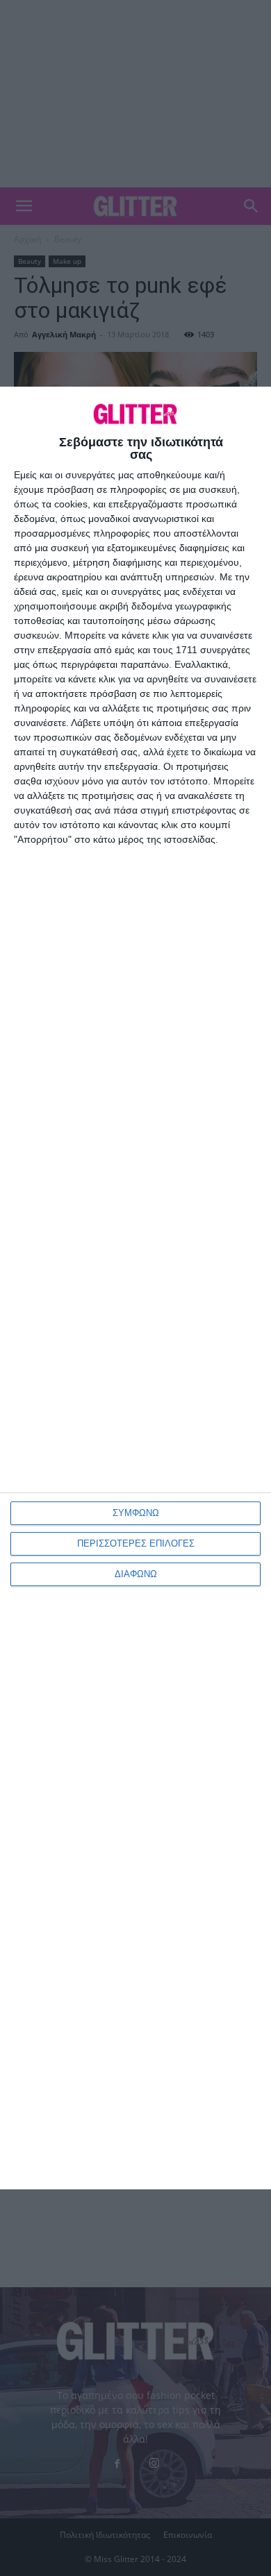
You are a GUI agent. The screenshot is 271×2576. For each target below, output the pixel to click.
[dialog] (135, 1288)
